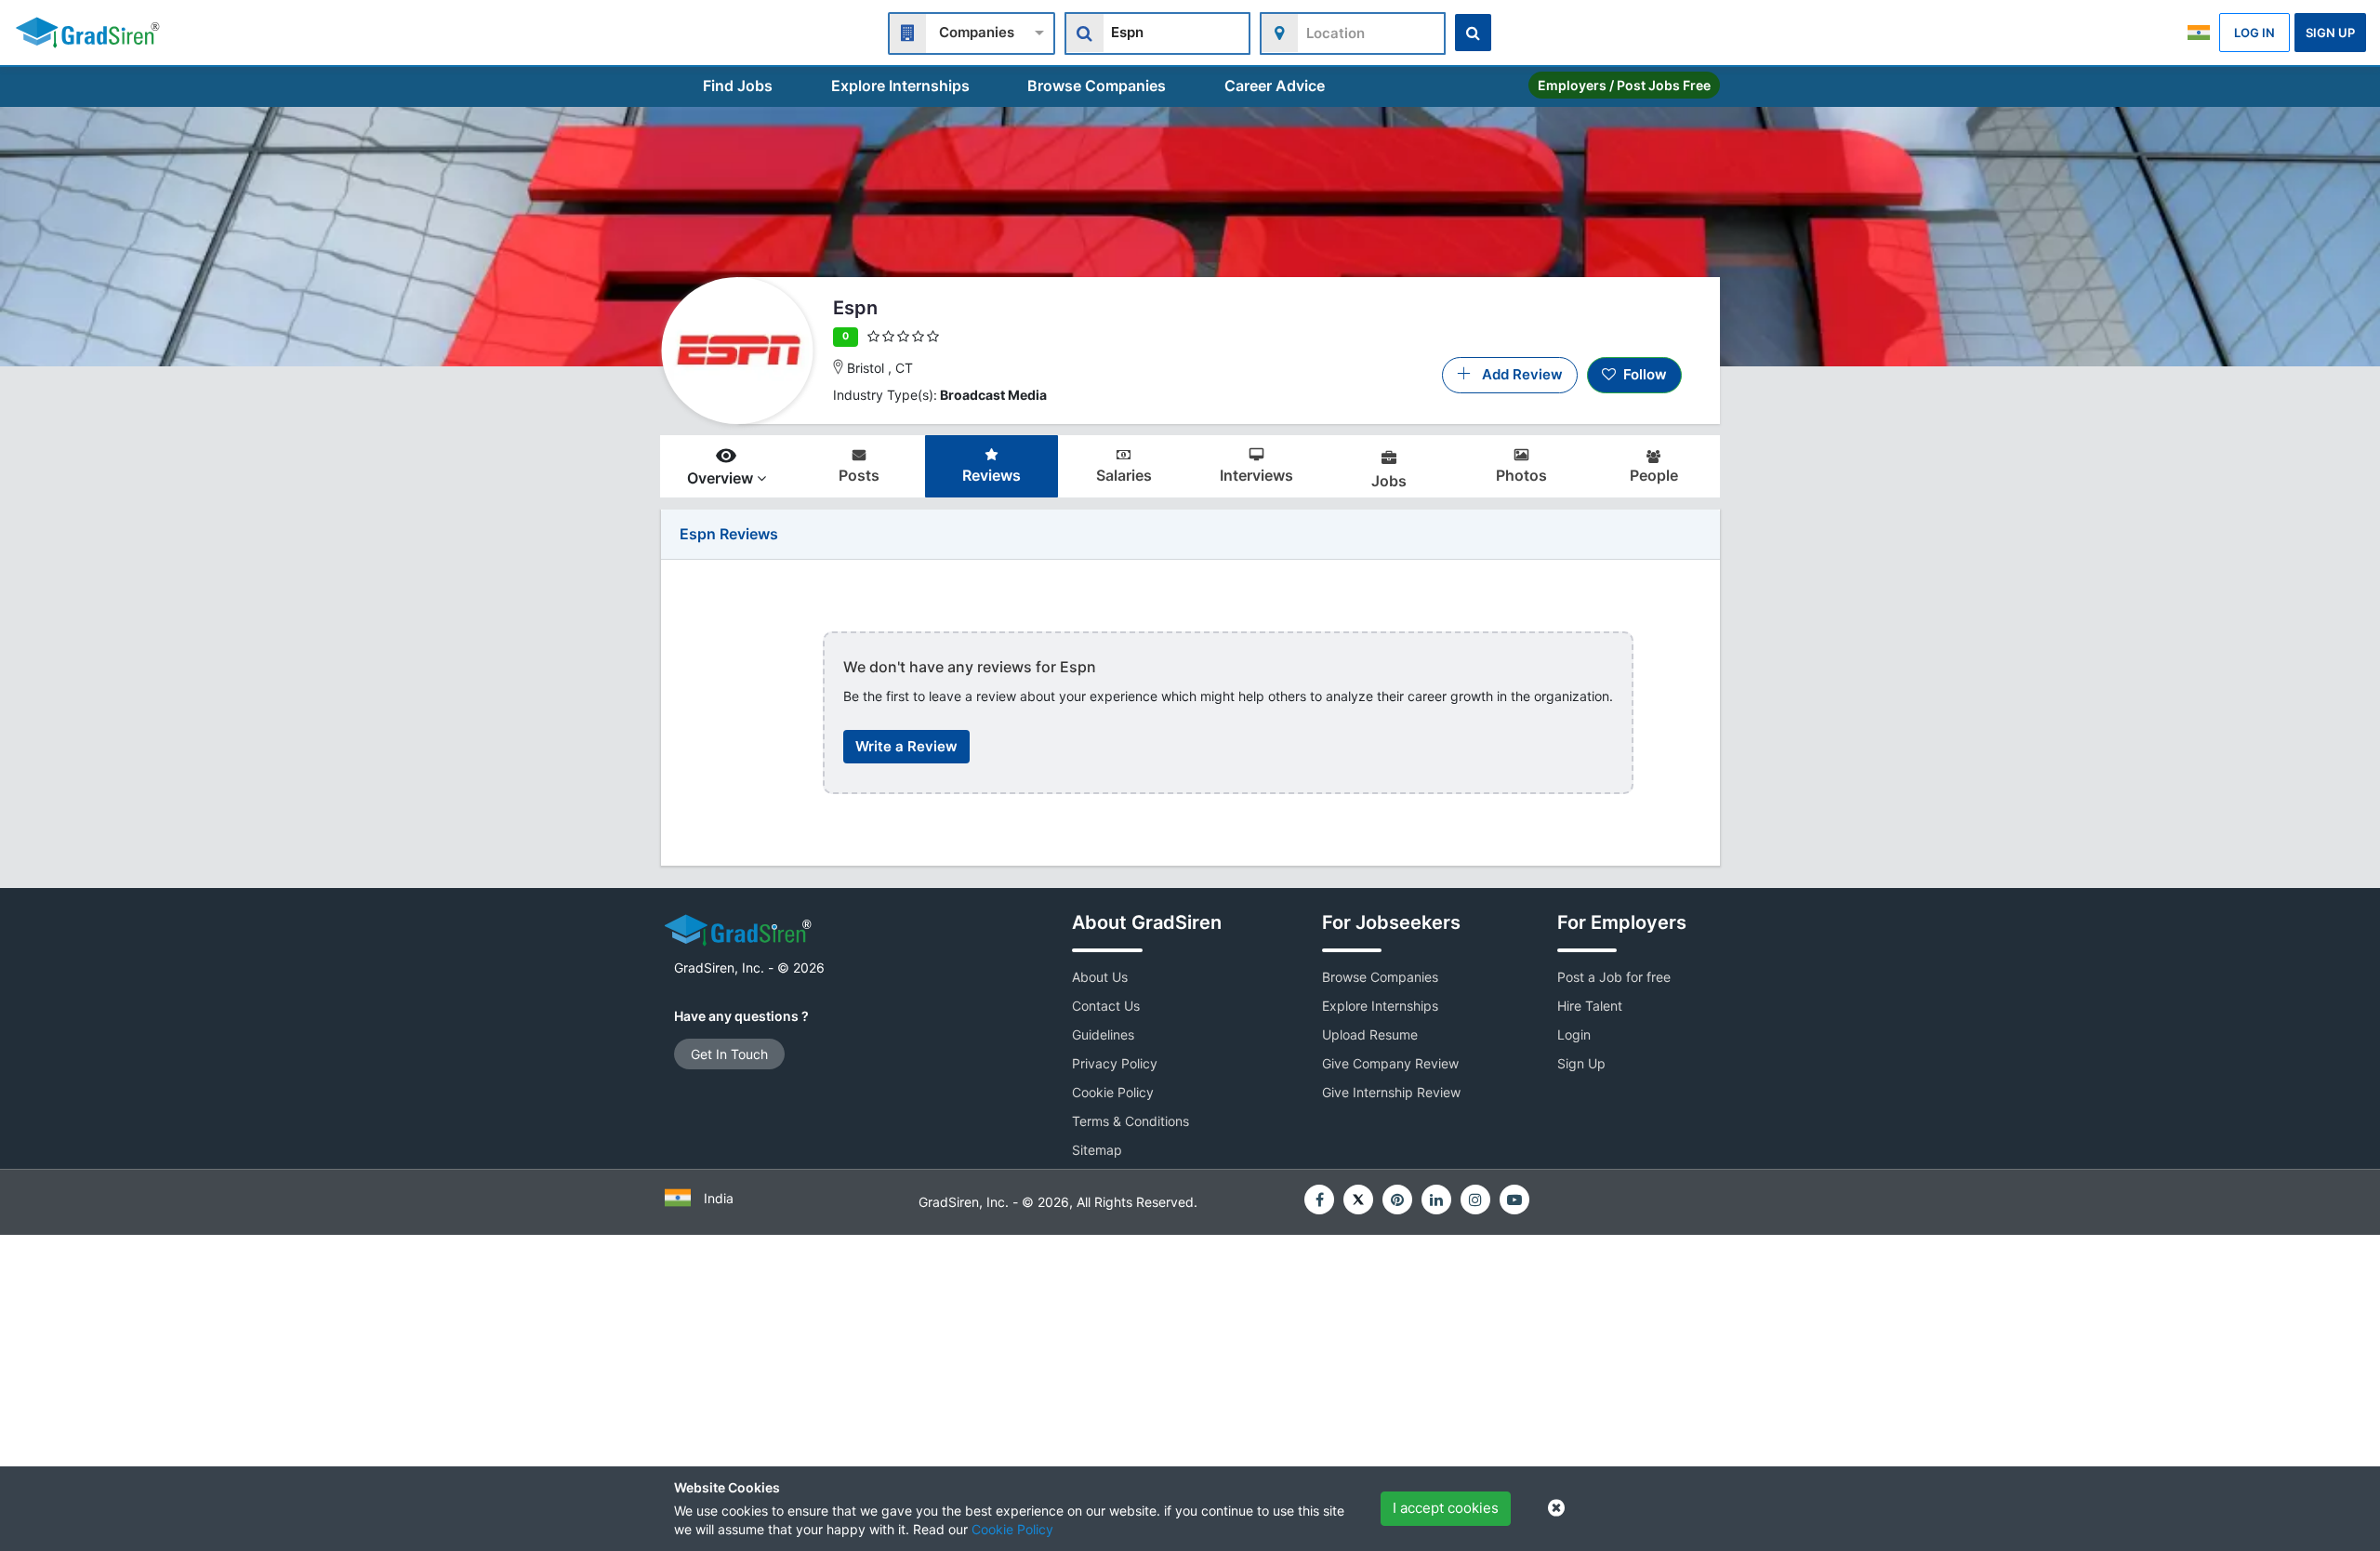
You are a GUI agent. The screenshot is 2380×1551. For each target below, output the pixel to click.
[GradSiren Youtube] (1514, 1200)
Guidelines (1103, 1034)
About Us (1100, 977)
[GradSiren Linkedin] (1436, 1200)
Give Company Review (1390, 1063)
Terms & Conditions (1130, 1121)
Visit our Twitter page (1358, 1200)
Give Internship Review (1391, 1092)
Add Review (1517, 374)
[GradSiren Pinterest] (1397, 1200)
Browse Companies (1097, 86)
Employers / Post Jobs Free (1624, 85)
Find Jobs (738, 86)
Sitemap (1097, 1150)
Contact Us (1106, 1006)
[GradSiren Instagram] (1475, 1200)
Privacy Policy (1115, 1063)
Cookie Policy (1012, 1529)
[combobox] (972, 31)
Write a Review (906, 746)
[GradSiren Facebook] (1319, 1200)
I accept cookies (1446, 1508)
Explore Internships (900, 86)
